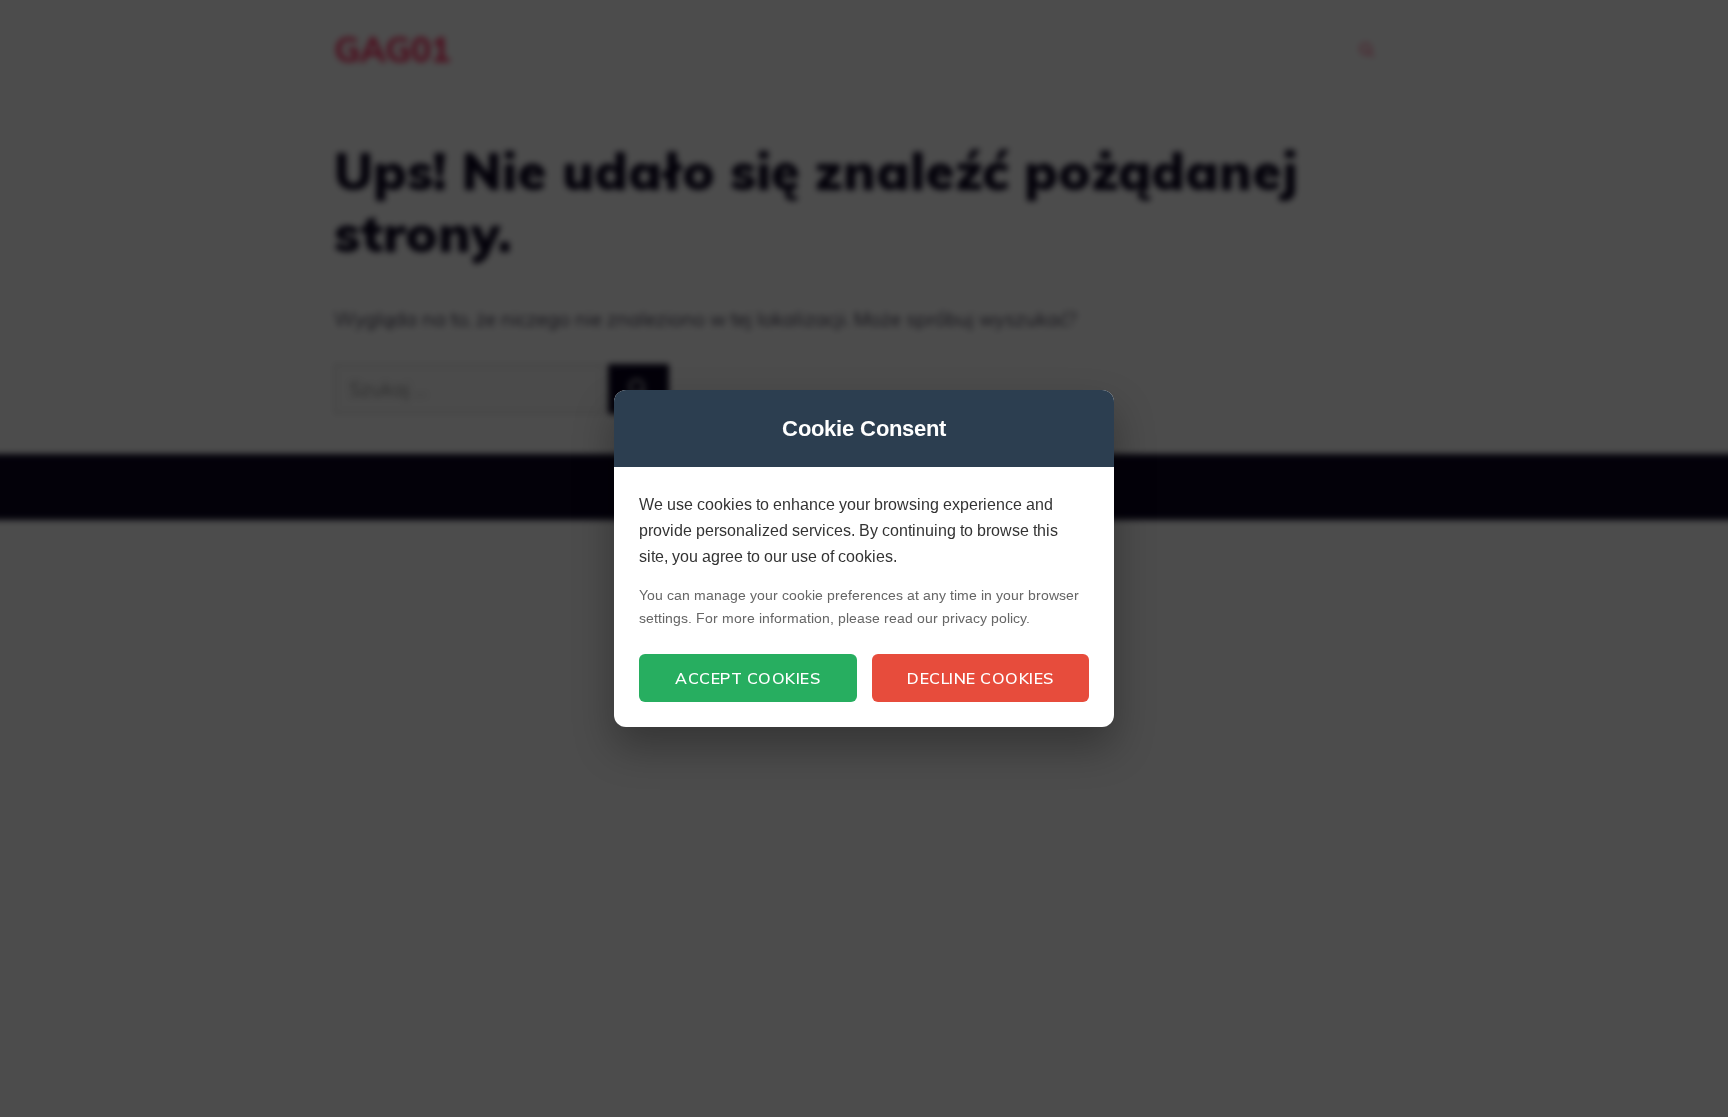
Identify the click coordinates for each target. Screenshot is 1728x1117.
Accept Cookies (747, 678)
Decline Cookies (980, 678)
